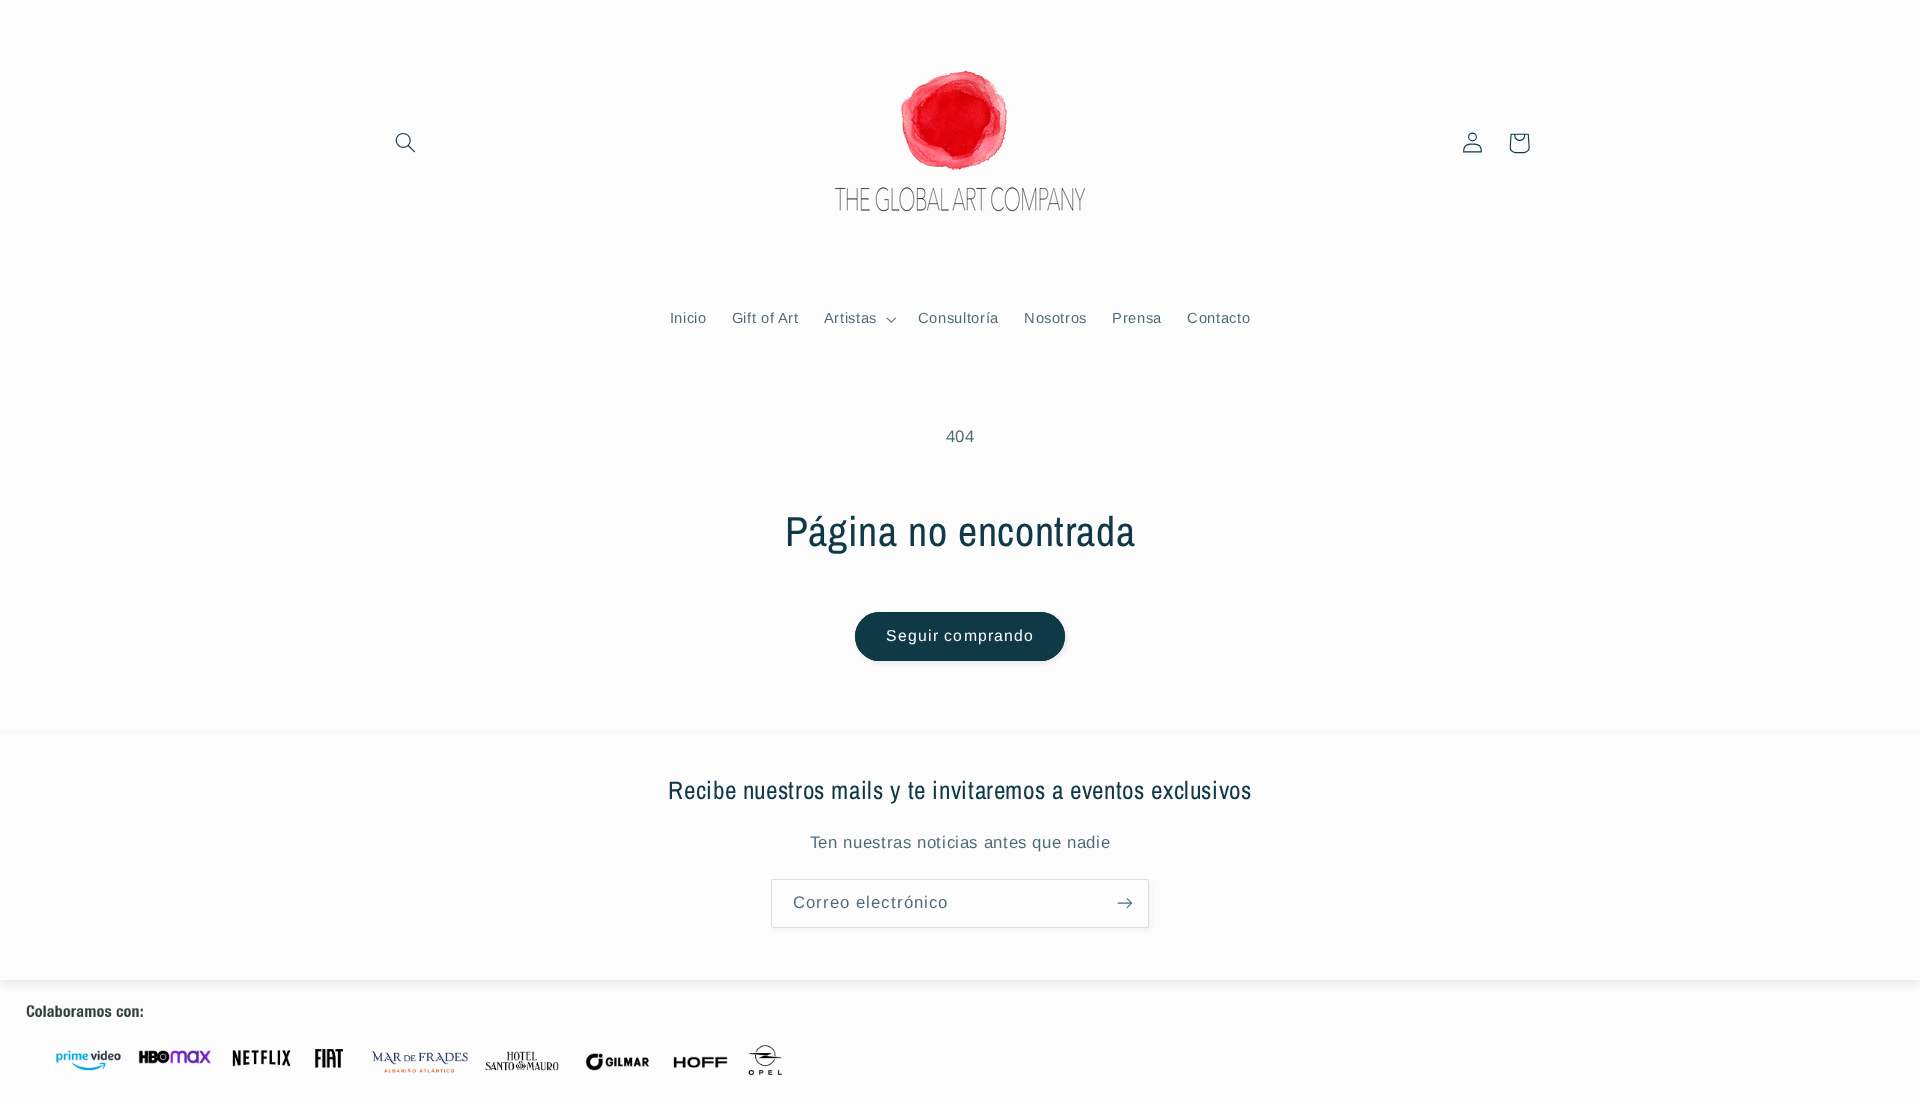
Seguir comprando (960, 635)
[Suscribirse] (1125, 903)
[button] (406, 143)
